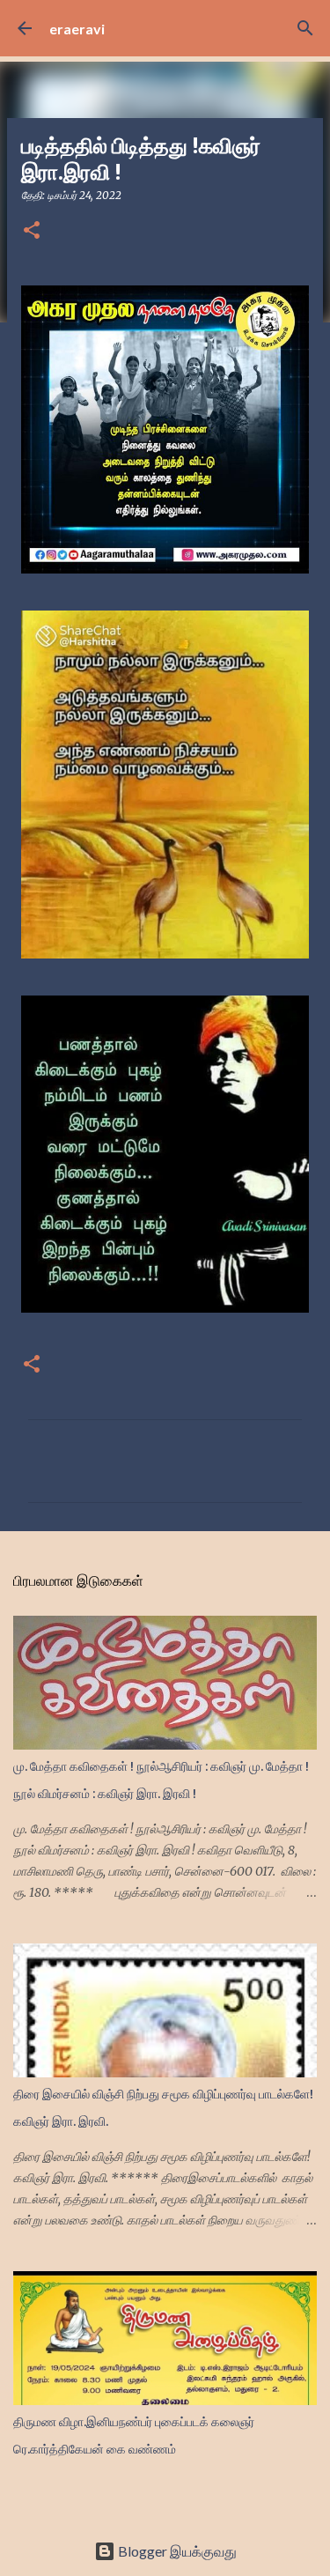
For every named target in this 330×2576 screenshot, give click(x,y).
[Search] (305, 28)
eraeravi (77, 29)
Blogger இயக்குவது (176, 2551)
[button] (32, 231)
